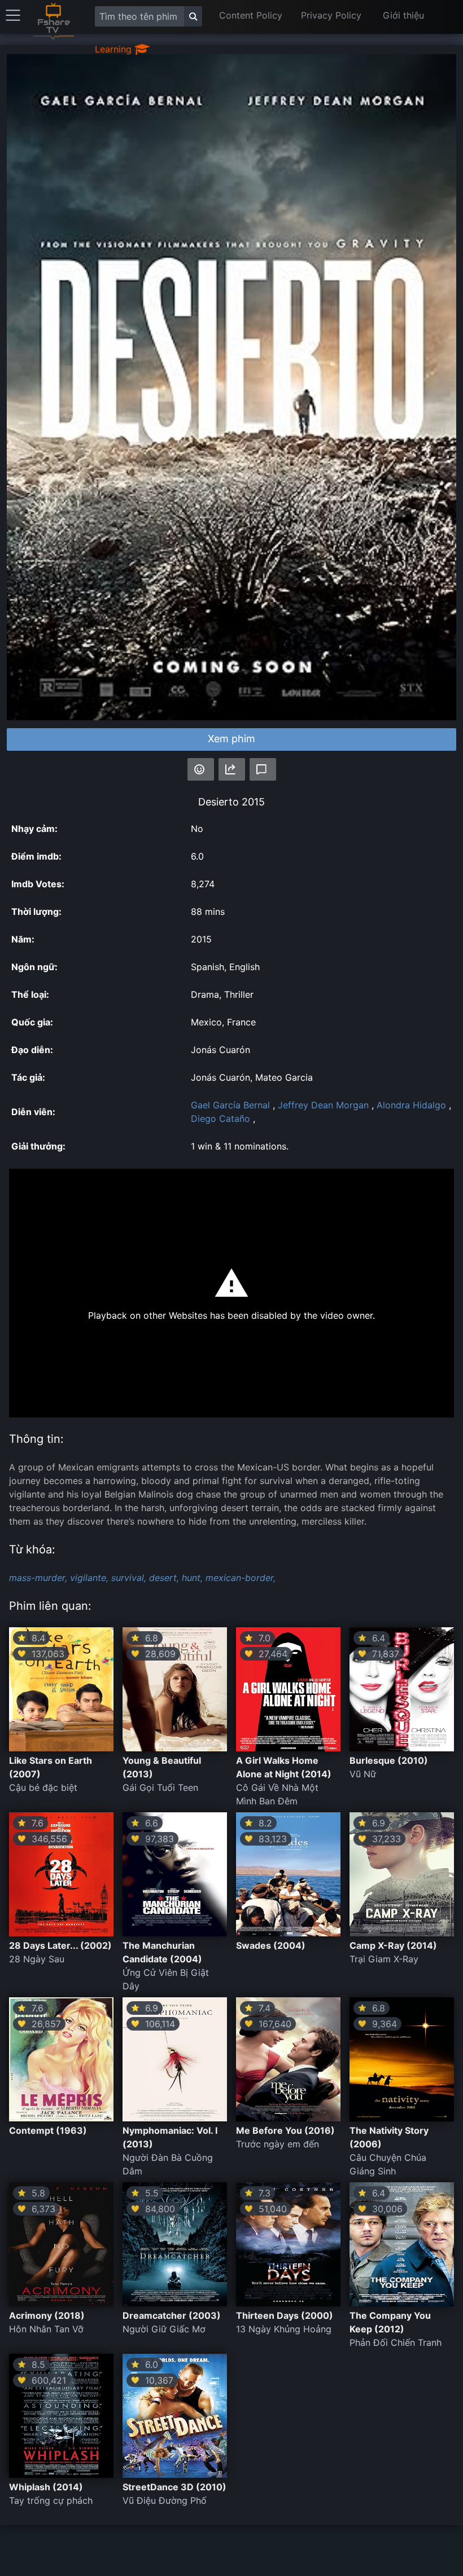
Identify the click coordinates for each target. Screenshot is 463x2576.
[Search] (193, 16)
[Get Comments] (263, 769)
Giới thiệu (403, 15)
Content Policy (251, 15)
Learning (115, 49)
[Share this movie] (232, 769)
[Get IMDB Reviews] (201, 769)
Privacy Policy (331, 15)
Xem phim (231, 739)
